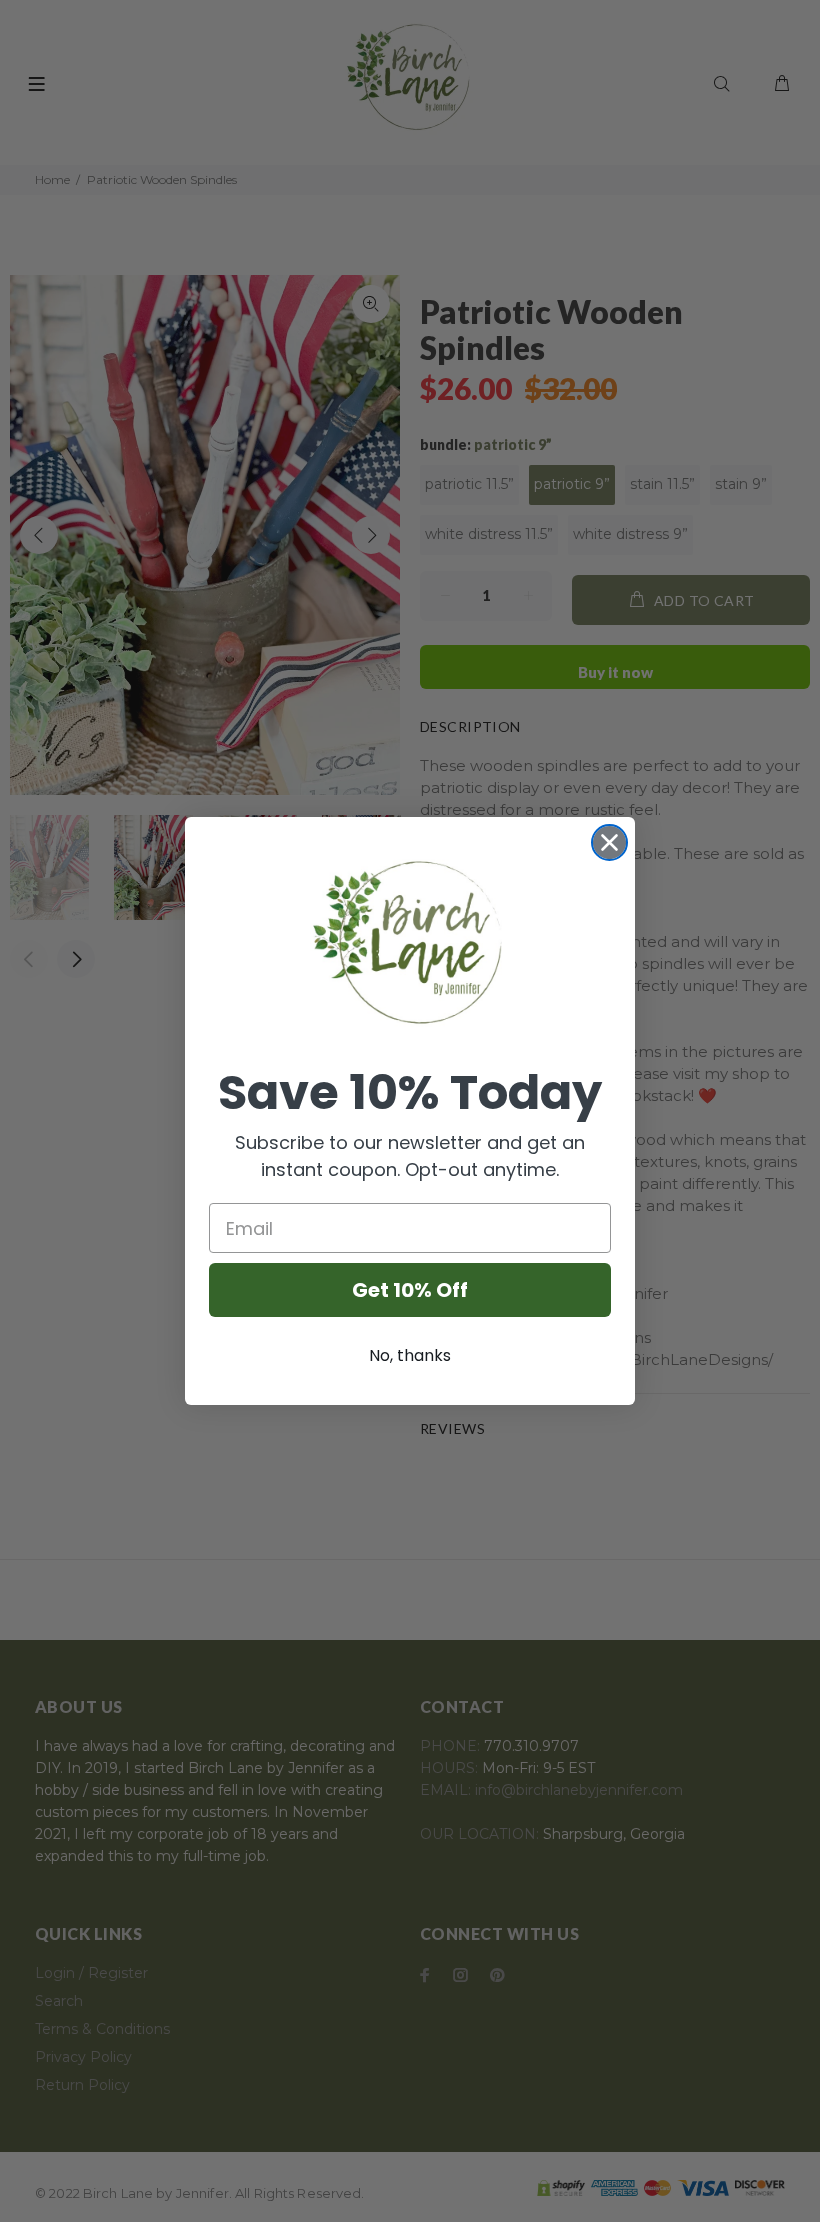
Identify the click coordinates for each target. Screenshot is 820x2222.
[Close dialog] (609, 842)
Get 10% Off (410, 1290)
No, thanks (410, 1355)
